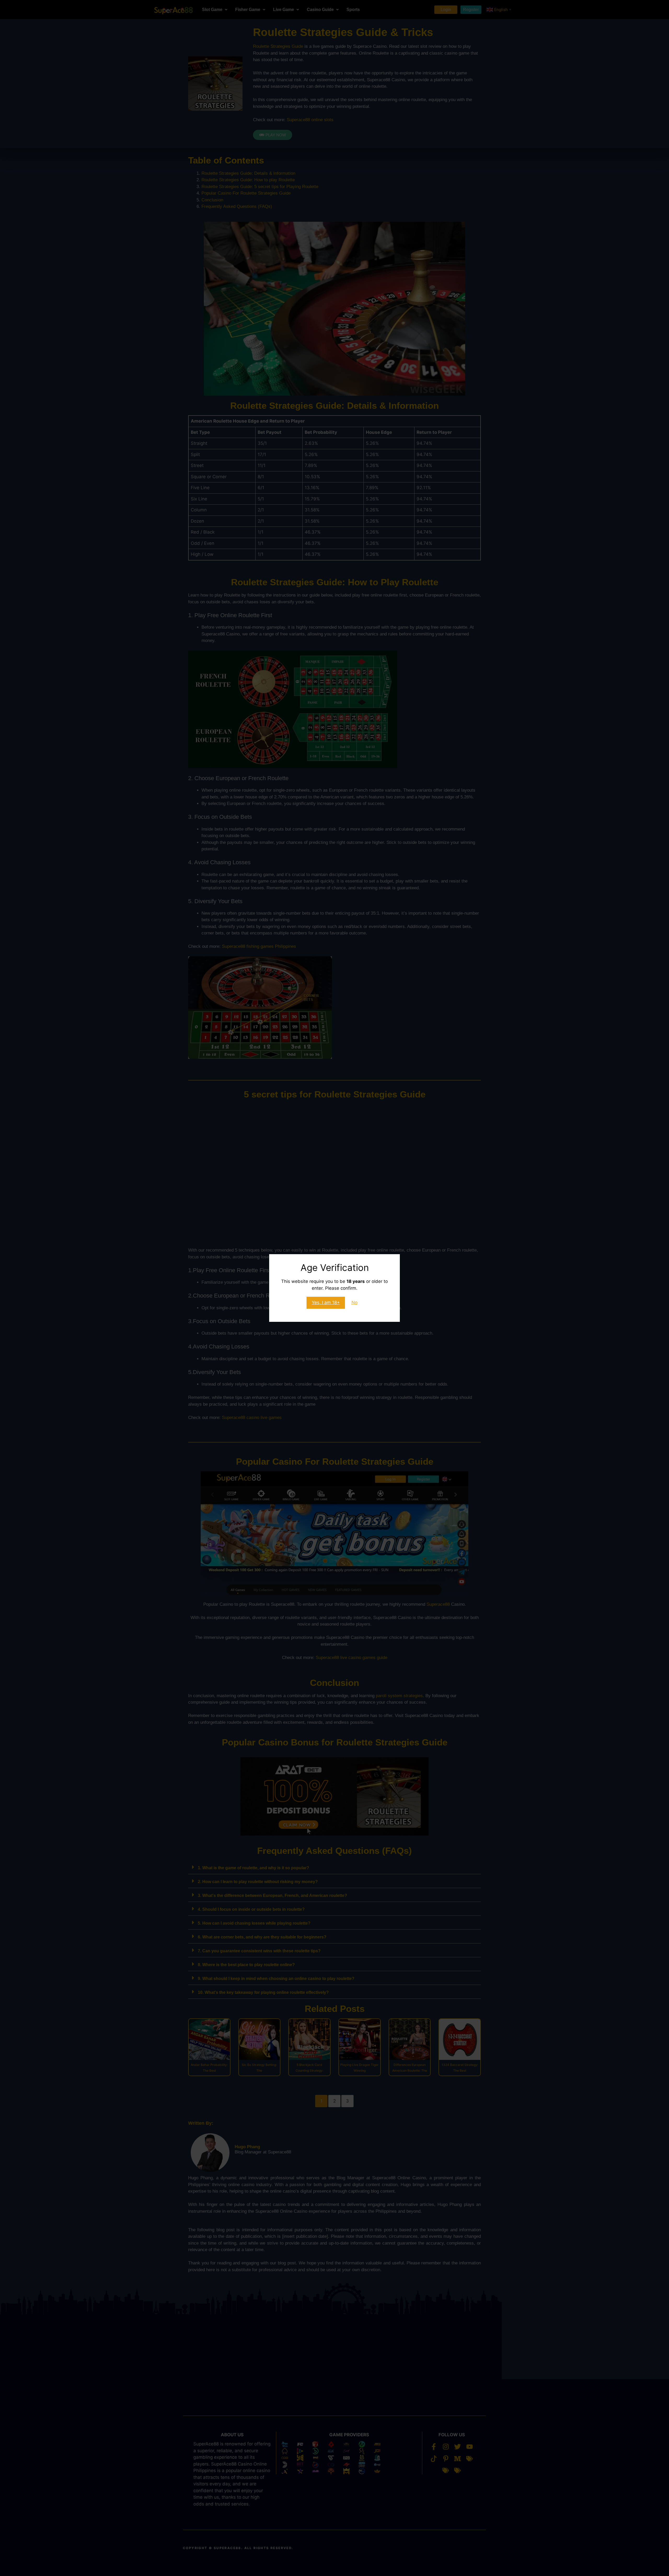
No (354, 1302)
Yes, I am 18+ (326, 1302)
